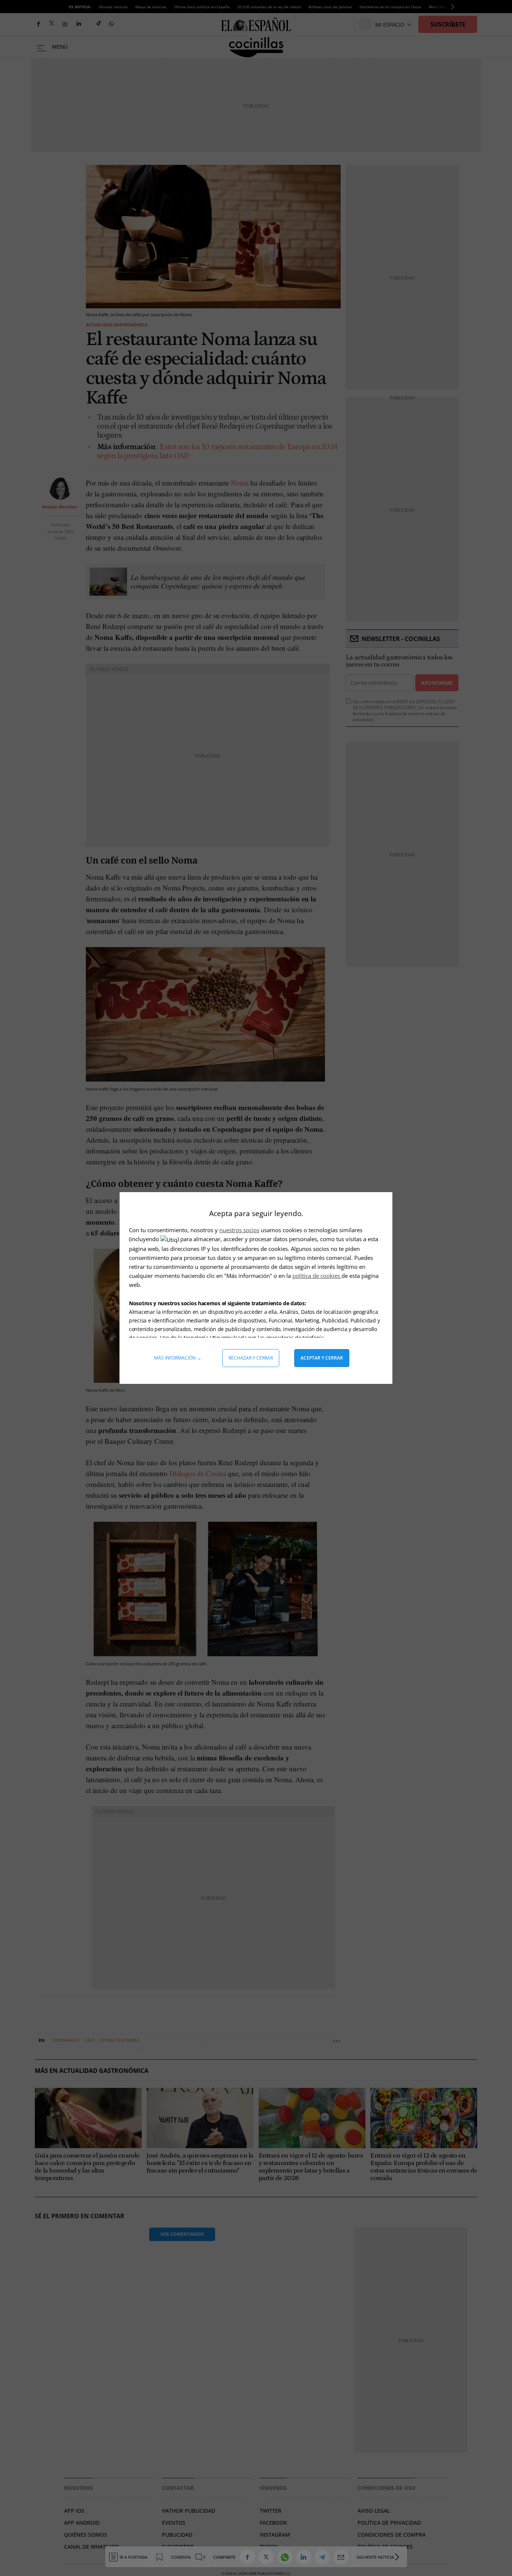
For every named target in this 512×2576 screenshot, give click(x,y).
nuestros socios (239, 1230)
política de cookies (317, 1276)
